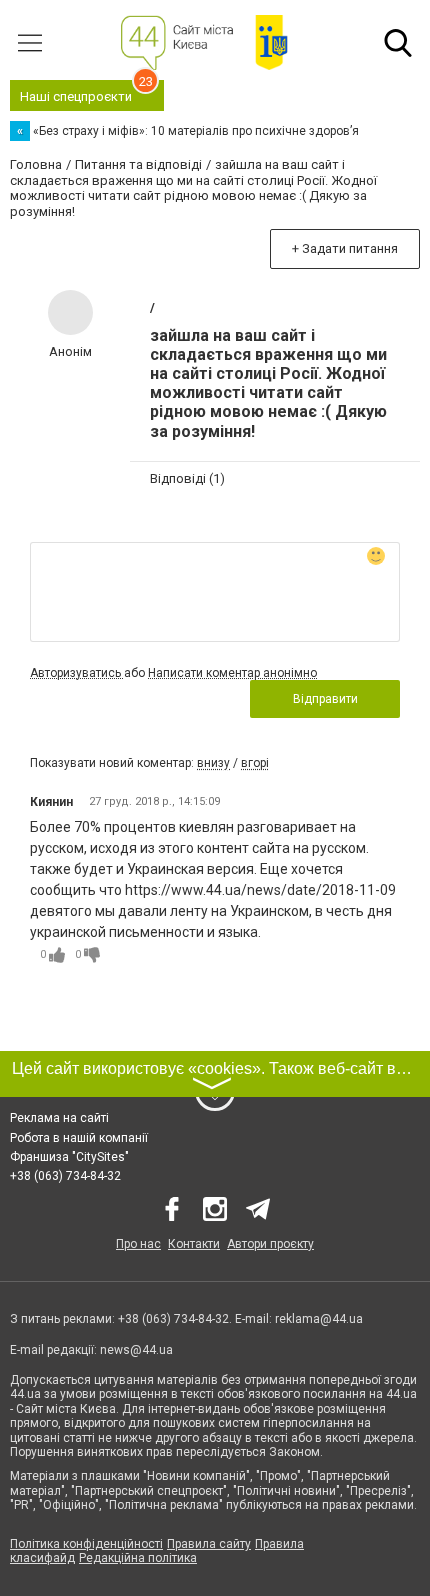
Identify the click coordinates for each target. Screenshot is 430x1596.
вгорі (255, 763)
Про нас (138, 1244)
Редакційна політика (138, 1558)
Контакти (194, 1244)
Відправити (325, 699)
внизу (213, 763)
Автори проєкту (270, 1244)
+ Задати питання (345, 248)
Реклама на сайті (59, 1118)
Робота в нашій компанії (79, 1138)
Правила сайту (209, 1544)
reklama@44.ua (319, 1319)
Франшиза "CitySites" (69, 1157)
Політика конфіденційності (86, 1544)
